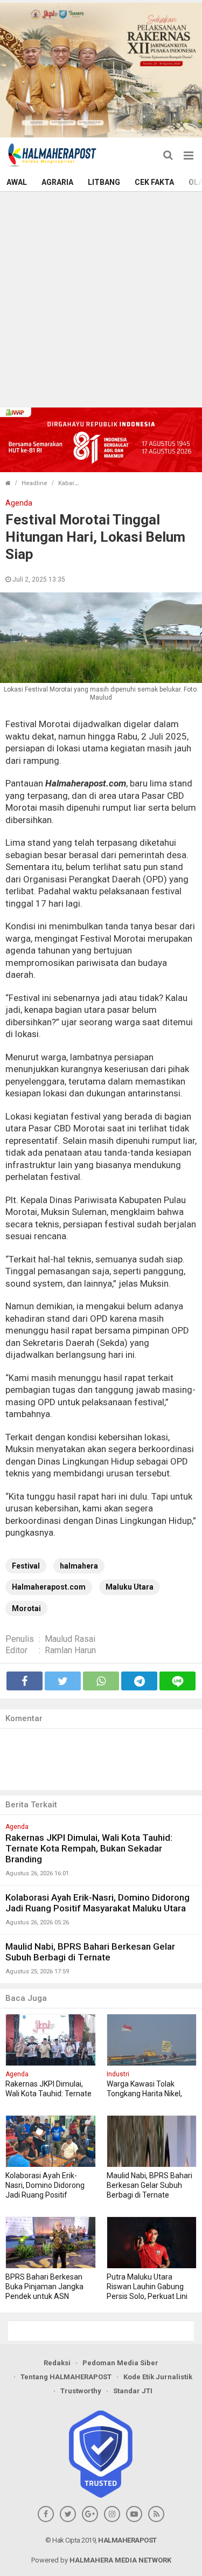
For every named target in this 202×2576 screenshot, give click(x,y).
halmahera (79, 1566)
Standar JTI (133, 2391)
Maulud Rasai (70, 1639)
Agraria (57, 182)
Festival (26, 1566)
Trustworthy (81, 2391)
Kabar (66, 483)
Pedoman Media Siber (120, 2363)
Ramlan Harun (70, 1650)
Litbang (104, 182)
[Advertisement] (101, 298)
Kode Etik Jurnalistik (158, 2377)
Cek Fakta (154, 182)
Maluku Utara (130, 1587)
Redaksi (57, 2363)
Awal (17, 182)
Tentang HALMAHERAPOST (66, 2377)
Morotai (26, 1608)
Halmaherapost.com (49, 1587)
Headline (34, 483)
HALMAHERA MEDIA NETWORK (120, 2560)
